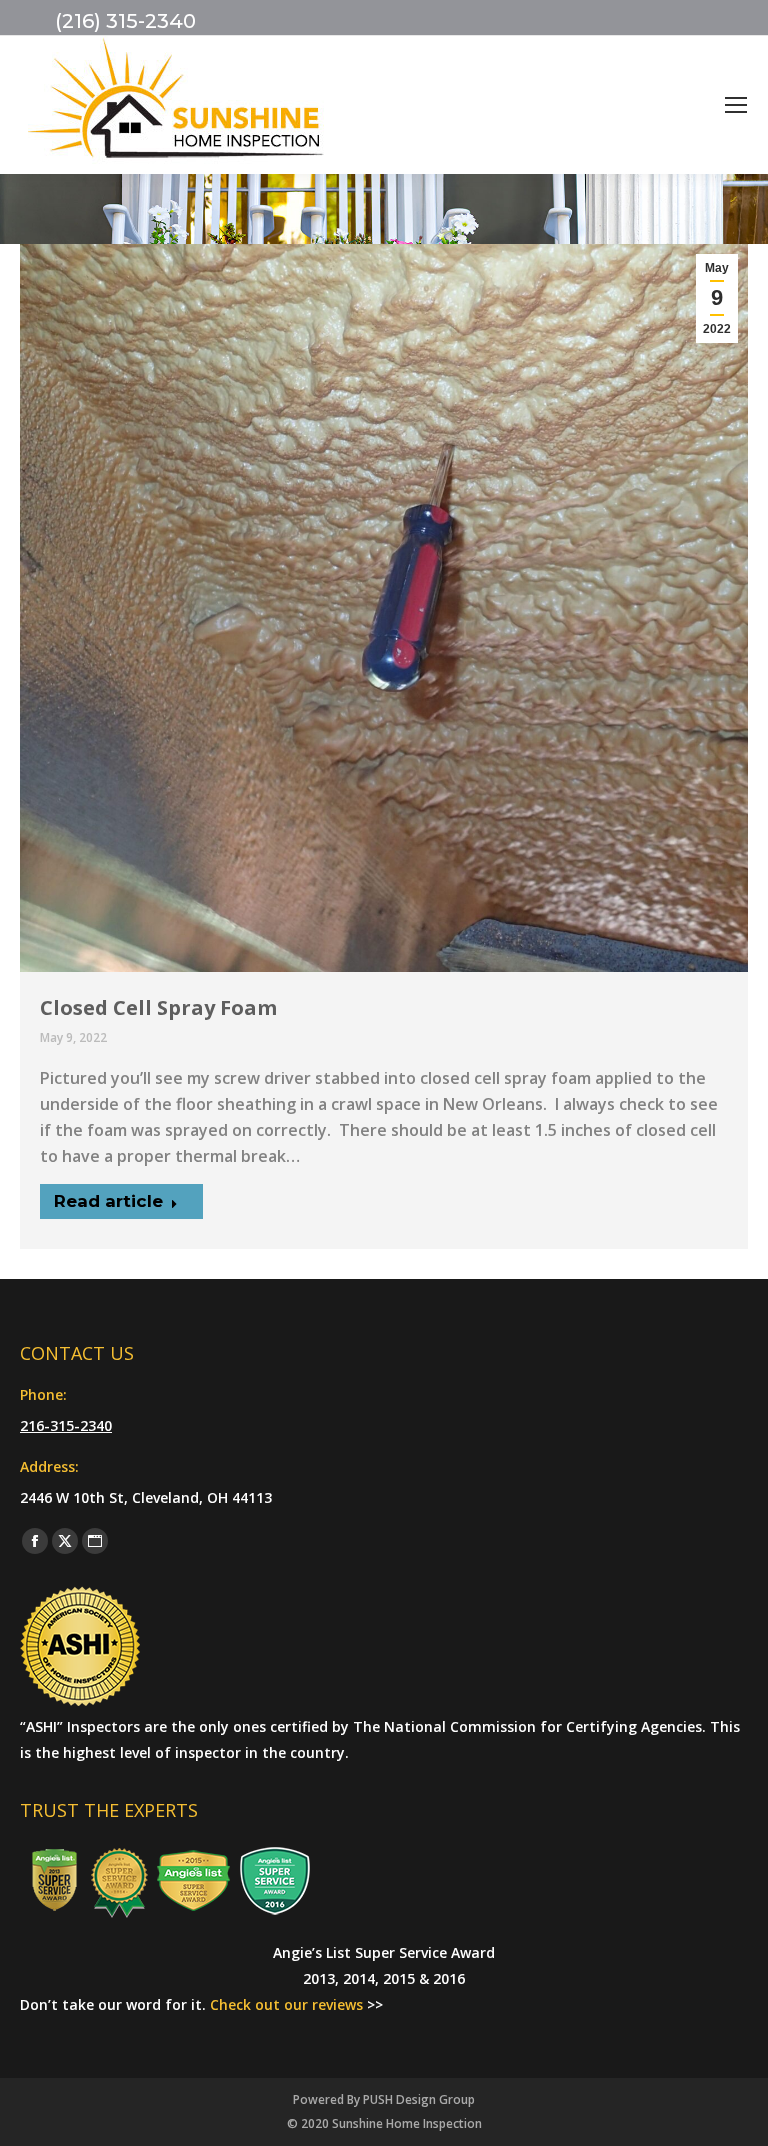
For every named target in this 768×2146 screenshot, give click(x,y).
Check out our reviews (286, 2004)
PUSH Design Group (419, 2099)
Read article (108, 1201)
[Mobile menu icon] (736, 105)
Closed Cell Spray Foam (158, 1007)
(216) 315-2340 (125, 21)
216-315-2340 (66, 1425)
